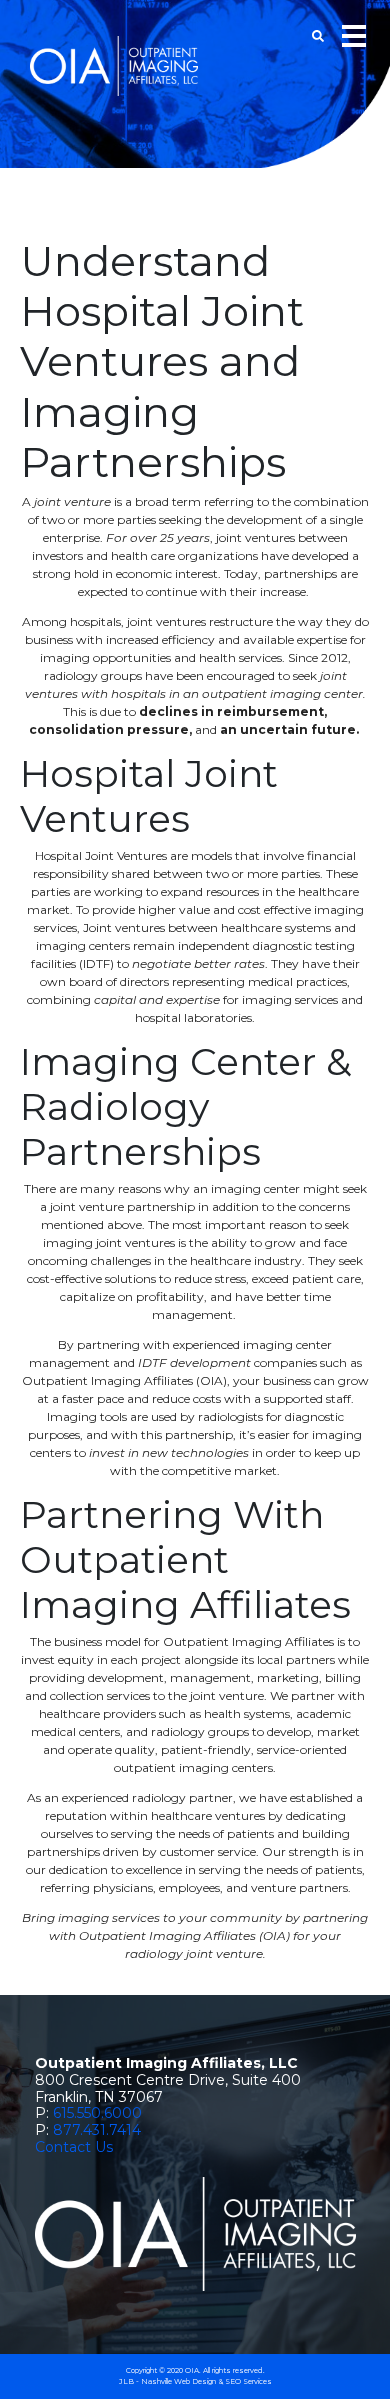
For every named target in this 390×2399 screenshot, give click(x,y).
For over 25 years (158, 537)
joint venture (72, 501)
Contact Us (74, 2147)
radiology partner (182, 1797)
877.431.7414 (97, 2130)
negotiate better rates (198, 963)
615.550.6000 (97, 2113)
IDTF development (194, 1362)
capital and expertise (157, 999)
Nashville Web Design (178, 2381)
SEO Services (248, 2381)
